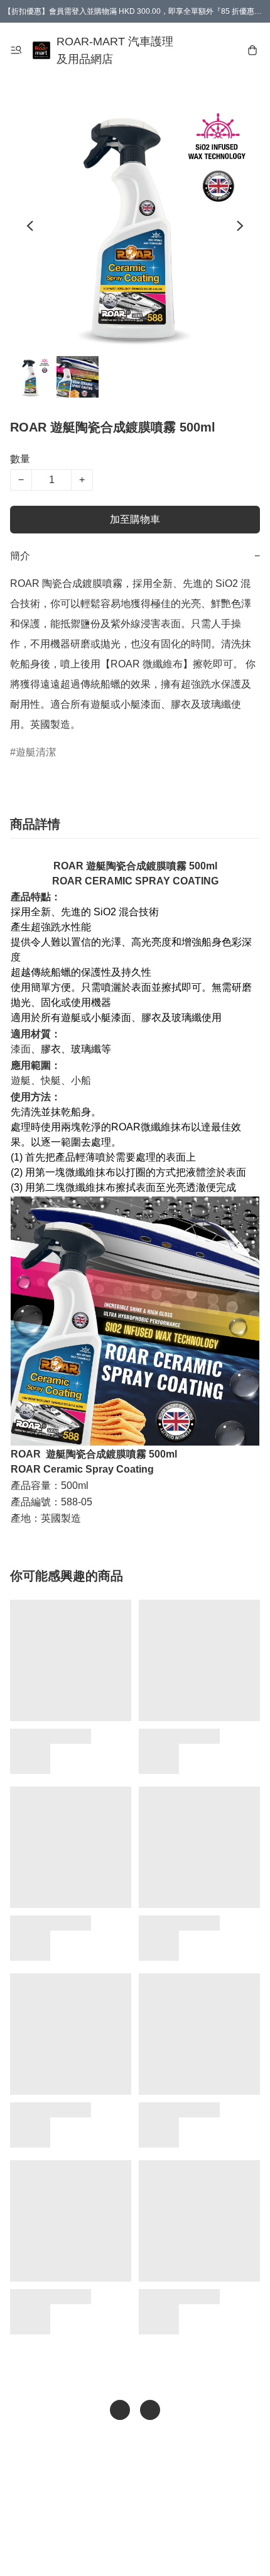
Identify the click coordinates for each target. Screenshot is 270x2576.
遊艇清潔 (36, 752)
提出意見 (135, 2548)
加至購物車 (135, 519)
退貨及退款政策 (144, 2523)
